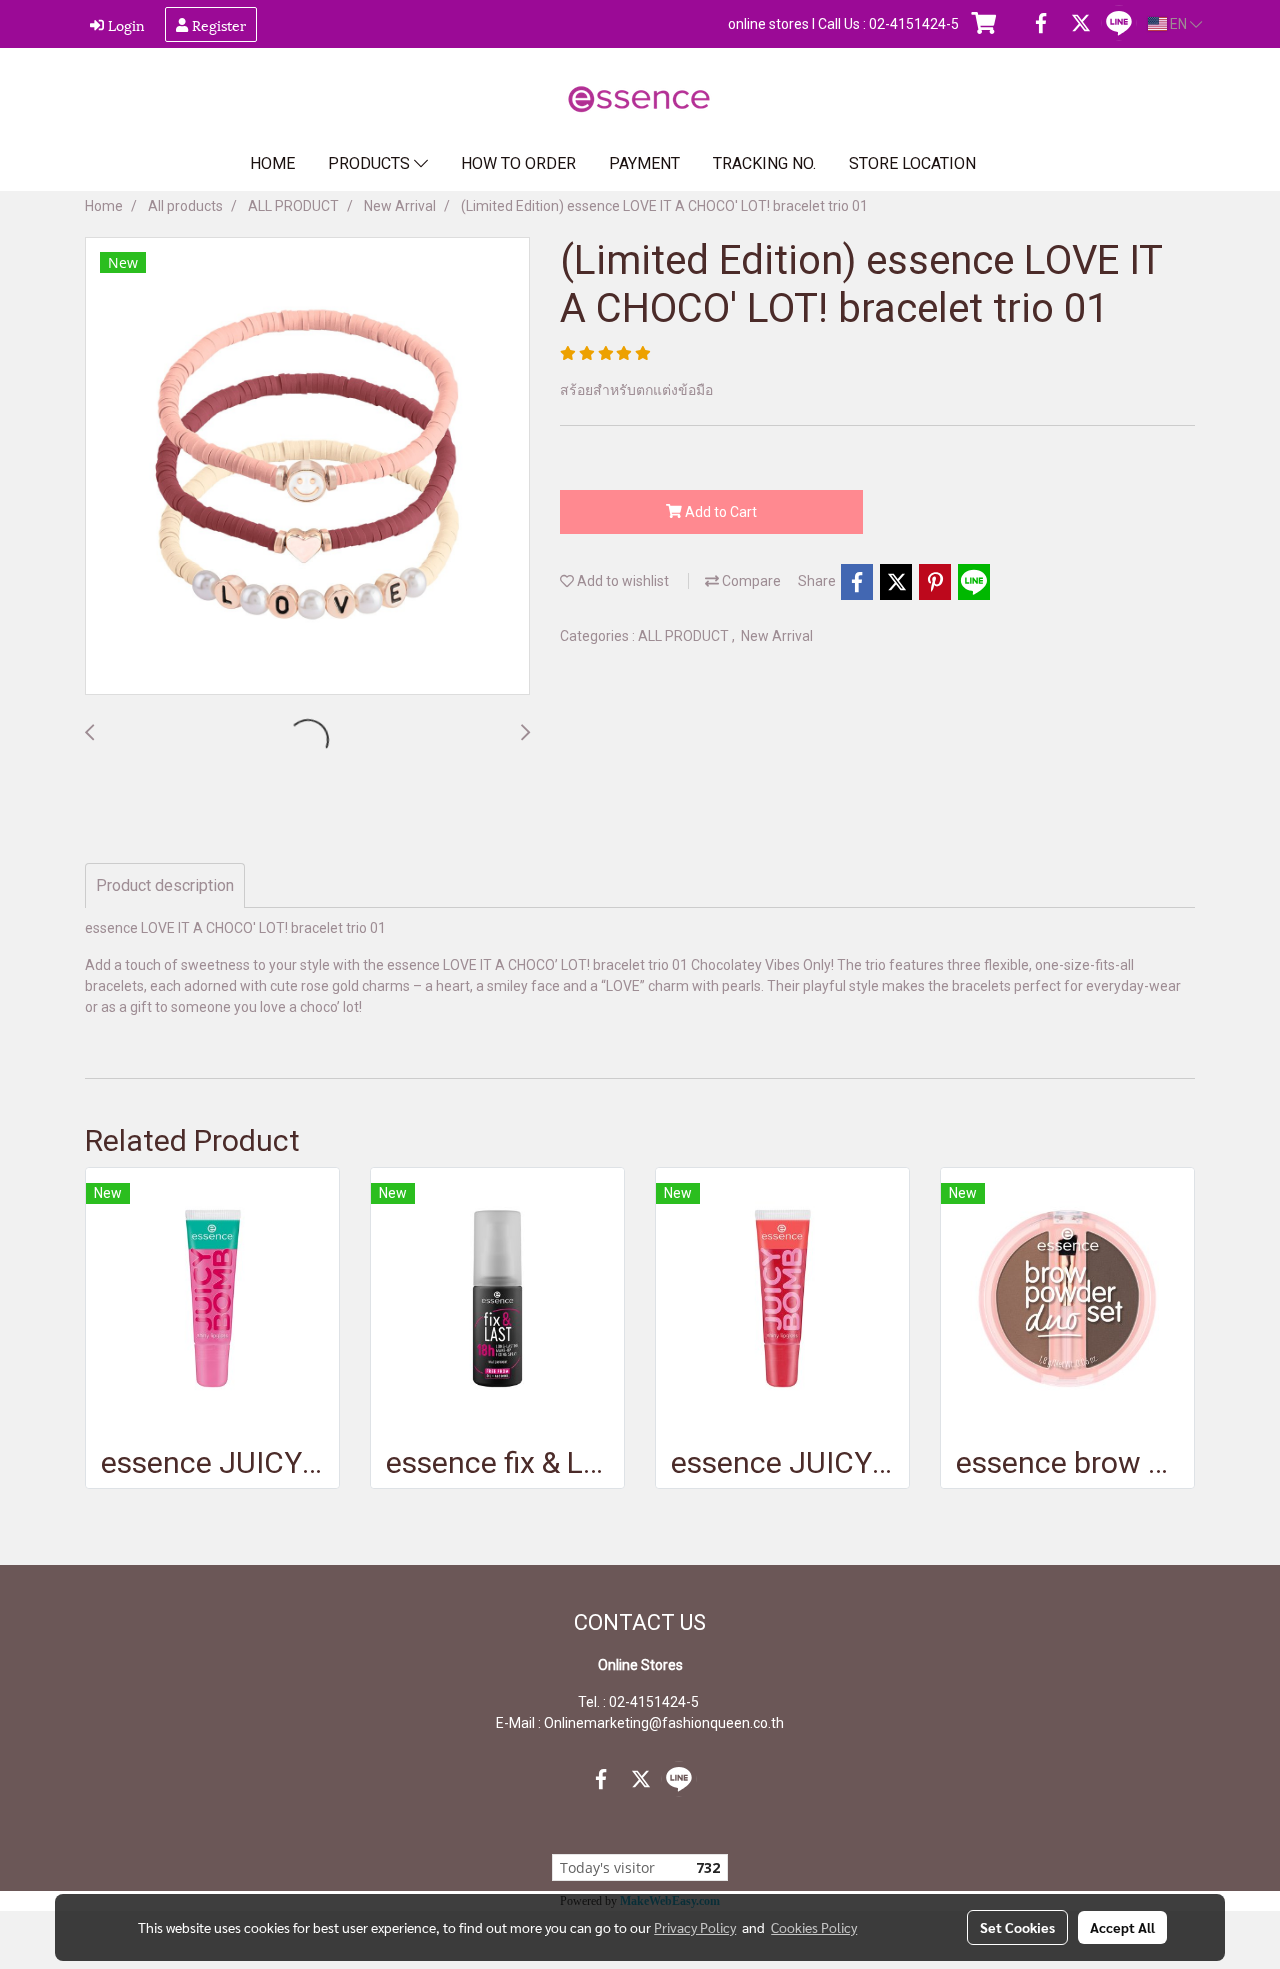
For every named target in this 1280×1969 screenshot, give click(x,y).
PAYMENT (644, 163)
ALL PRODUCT (685, 636)
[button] (1024, 164)
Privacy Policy (695, 1927)
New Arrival (777, 636)
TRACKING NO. (764, 163)
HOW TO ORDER (518, 163)
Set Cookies (1017, 1927)
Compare (750, 581)
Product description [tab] (165, 885)
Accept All (1122, 1927)
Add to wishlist (621, 581)
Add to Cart (719, 512)
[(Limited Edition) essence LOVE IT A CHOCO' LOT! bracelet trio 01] (307, 467)
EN (1178, 24)
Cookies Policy (814, 1927)
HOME (272, 163)
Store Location (912, 163)
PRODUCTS (371, 163)
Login (124, 24)
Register (217, 24)
